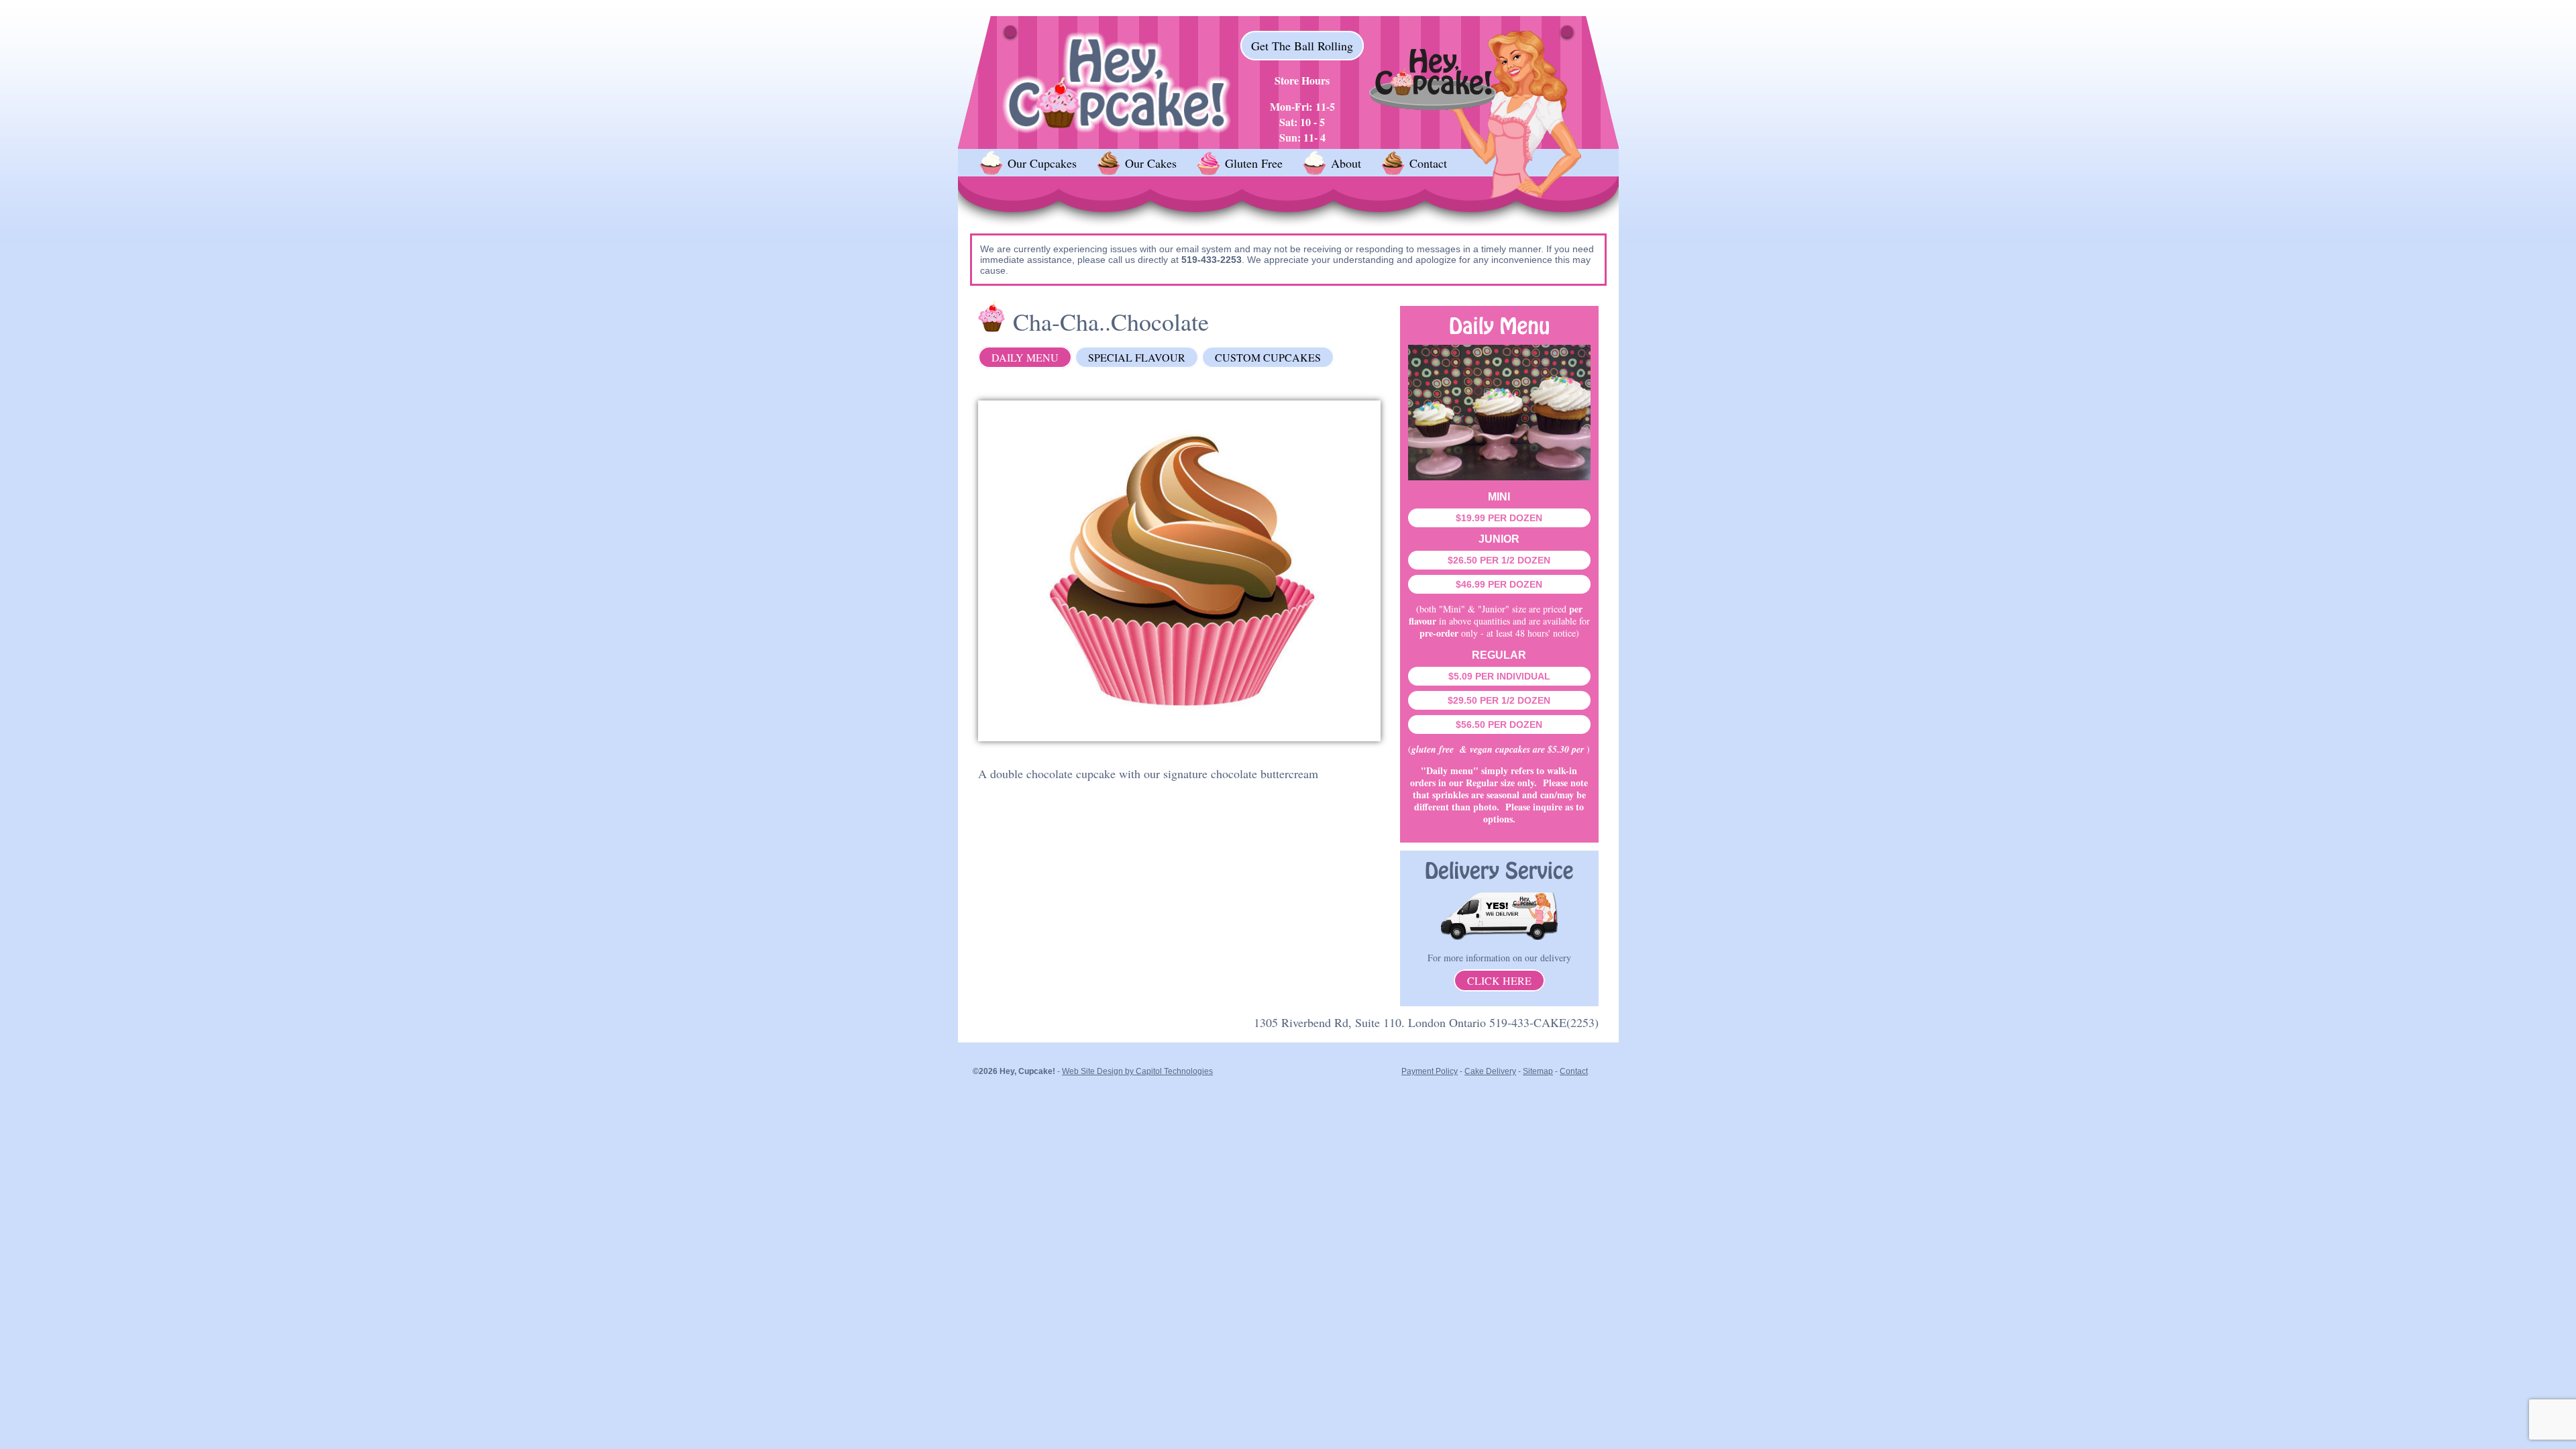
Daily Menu (1025, 357)
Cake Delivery (1490, 1071)
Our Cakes (1151, 163)
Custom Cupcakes (1268, 357)
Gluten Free (1254, 163)
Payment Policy (1430, 1071)
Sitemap (1538, 1071)
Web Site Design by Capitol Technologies (1137, 1071)
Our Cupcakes (1042, 163)
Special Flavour (1137, 357)
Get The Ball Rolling (1302, 46)
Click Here (1499, 980)
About (1346, 163)
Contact (1428, 163)
